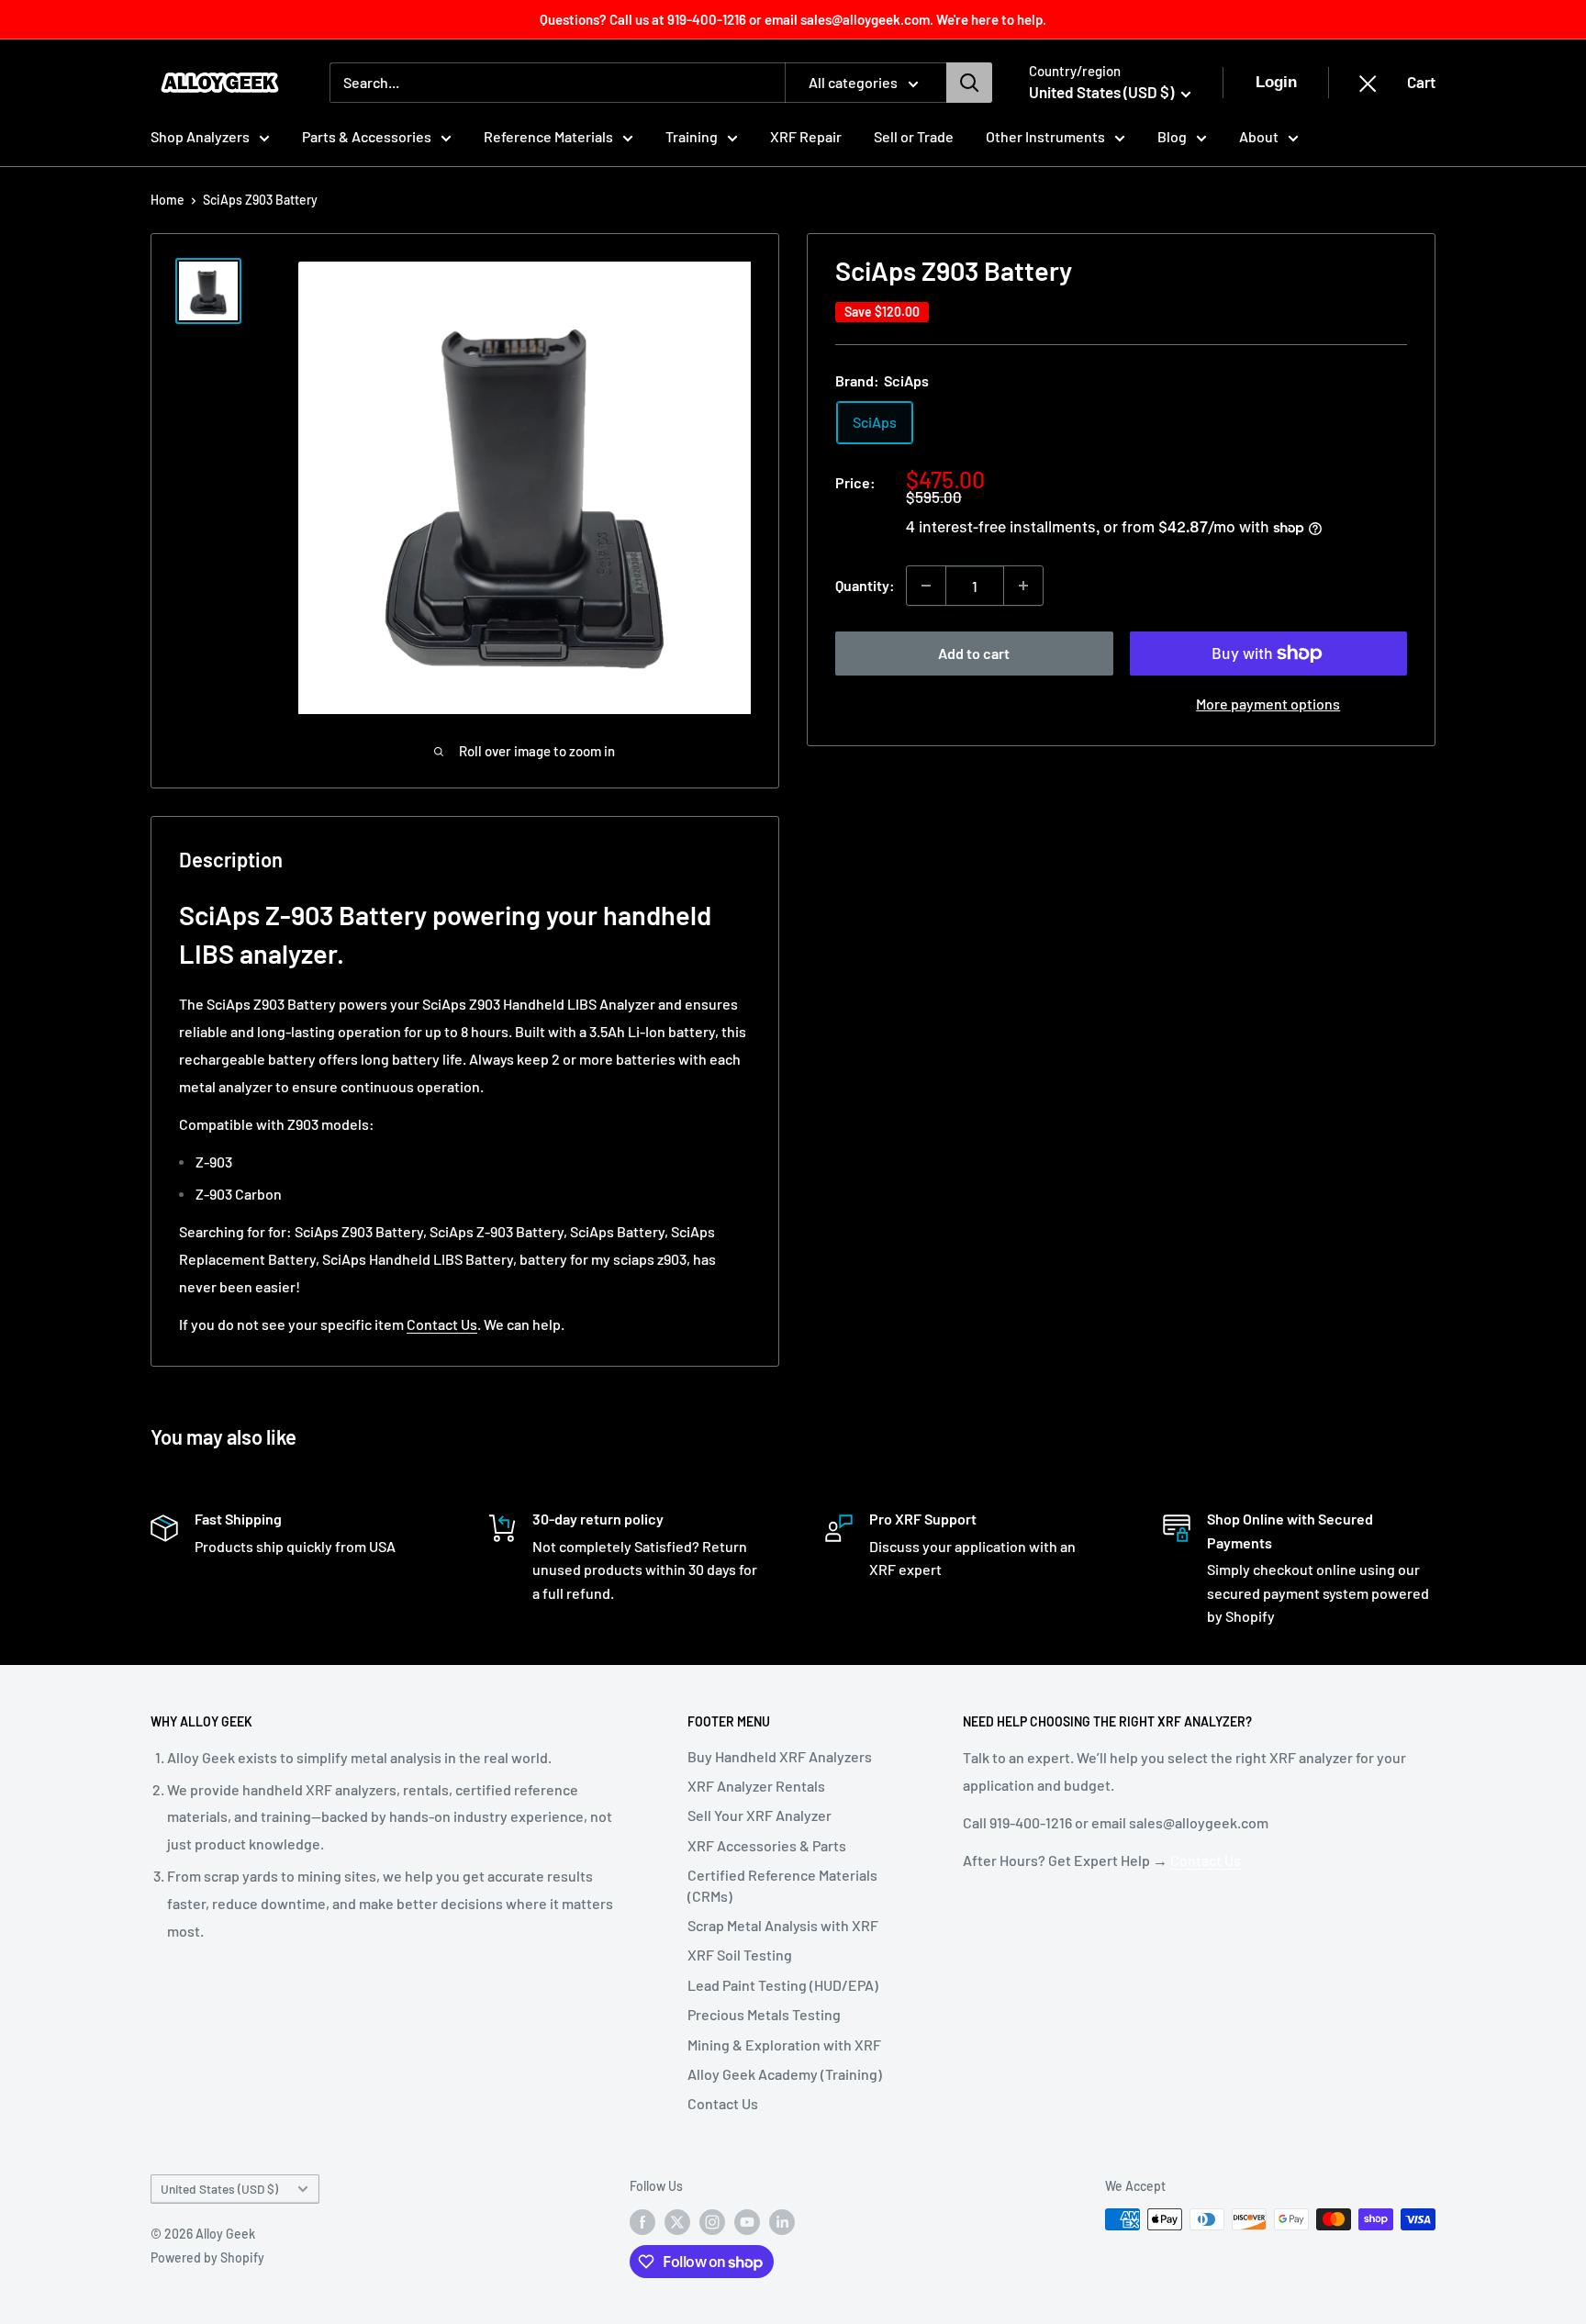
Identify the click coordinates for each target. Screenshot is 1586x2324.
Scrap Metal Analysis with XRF (783, 1925)
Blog (1172, 136)
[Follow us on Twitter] (677, 2221)
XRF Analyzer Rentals (756, 1786)
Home (168, 200)
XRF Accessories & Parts (767, 1845)
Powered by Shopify (207, 2257)
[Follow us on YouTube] (747, 2221)
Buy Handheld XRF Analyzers (780, 1756)
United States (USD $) (219, 2189)
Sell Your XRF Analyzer (759, 1815)
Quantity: (865, 585)
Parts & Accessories (367, 136)
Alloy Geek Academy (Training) (785, 2074)
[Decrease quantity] (926, 586)
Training (692, 136)
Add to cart (974, 653)
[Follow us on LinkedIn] (782, 2221)
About (1259, 136)
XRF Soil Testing (740, 1955)
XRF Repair (806, 136)
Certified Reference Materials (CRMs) (782, 1885)
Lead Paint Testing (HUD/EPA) (783, 1985)
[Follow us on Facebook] (642, 2221)
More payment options (1268, 704)
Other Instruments (1045, 136)
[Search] (969, 83)
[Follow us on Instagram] (712, 2221)
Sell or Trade (914, 136)
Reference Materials (548, 136)
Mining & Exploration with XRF (784, 2045)
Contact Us (442, 1324)
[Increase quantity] (1023, 586)
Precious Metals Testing (764, 2014)
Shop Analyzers (200, 136)
